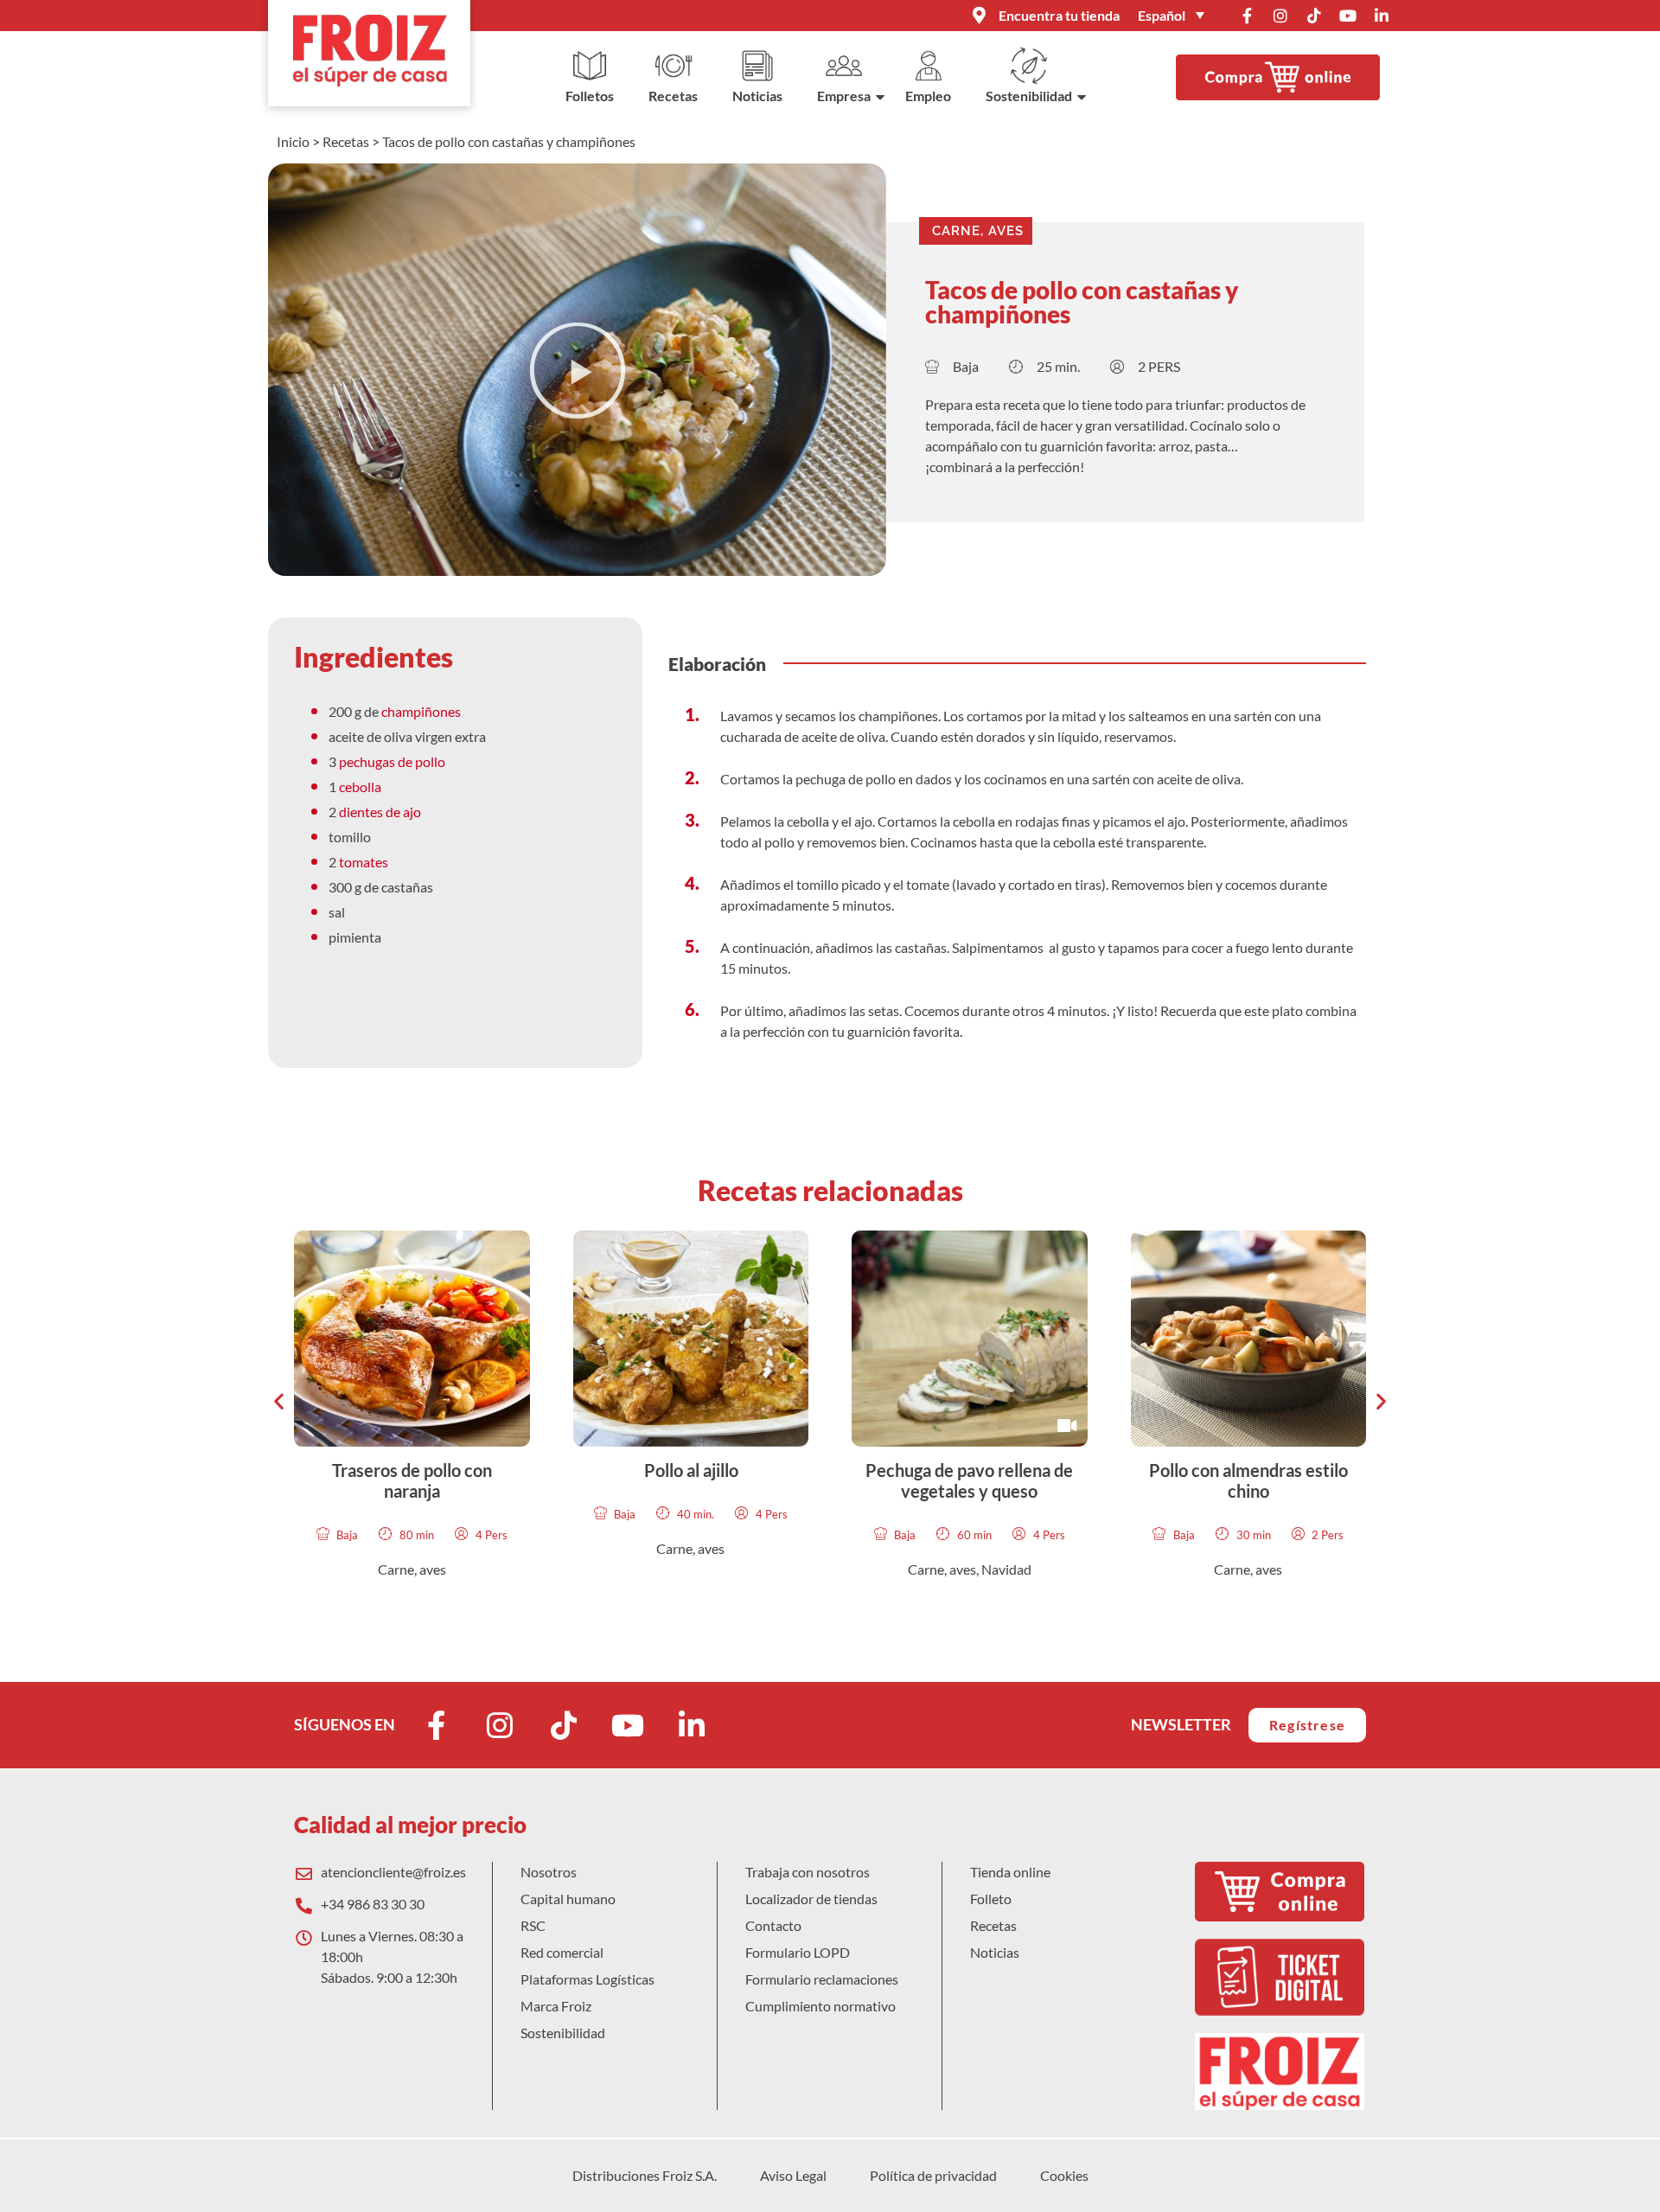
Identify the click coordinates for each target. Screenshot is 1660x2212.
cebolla (360, 786)
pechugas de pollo (393, 761)
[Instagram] (1280, 16)
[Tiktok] (1314, 16)
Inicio (293, 141)
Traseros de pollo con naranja (412, 1480)
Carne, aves (978, 231)
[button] (578, 370)
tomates (364, 862)
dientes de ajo (380, 812)
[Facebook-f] (1247, 16)
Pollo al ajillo (690, 1470)
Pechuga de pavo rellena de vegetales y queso (969, 1480)
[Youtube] (1348, 16)
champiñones (420, 711)
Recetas (346, 141)
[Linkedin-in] (1382, 16)
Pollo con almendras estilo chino (1248, 1480)
